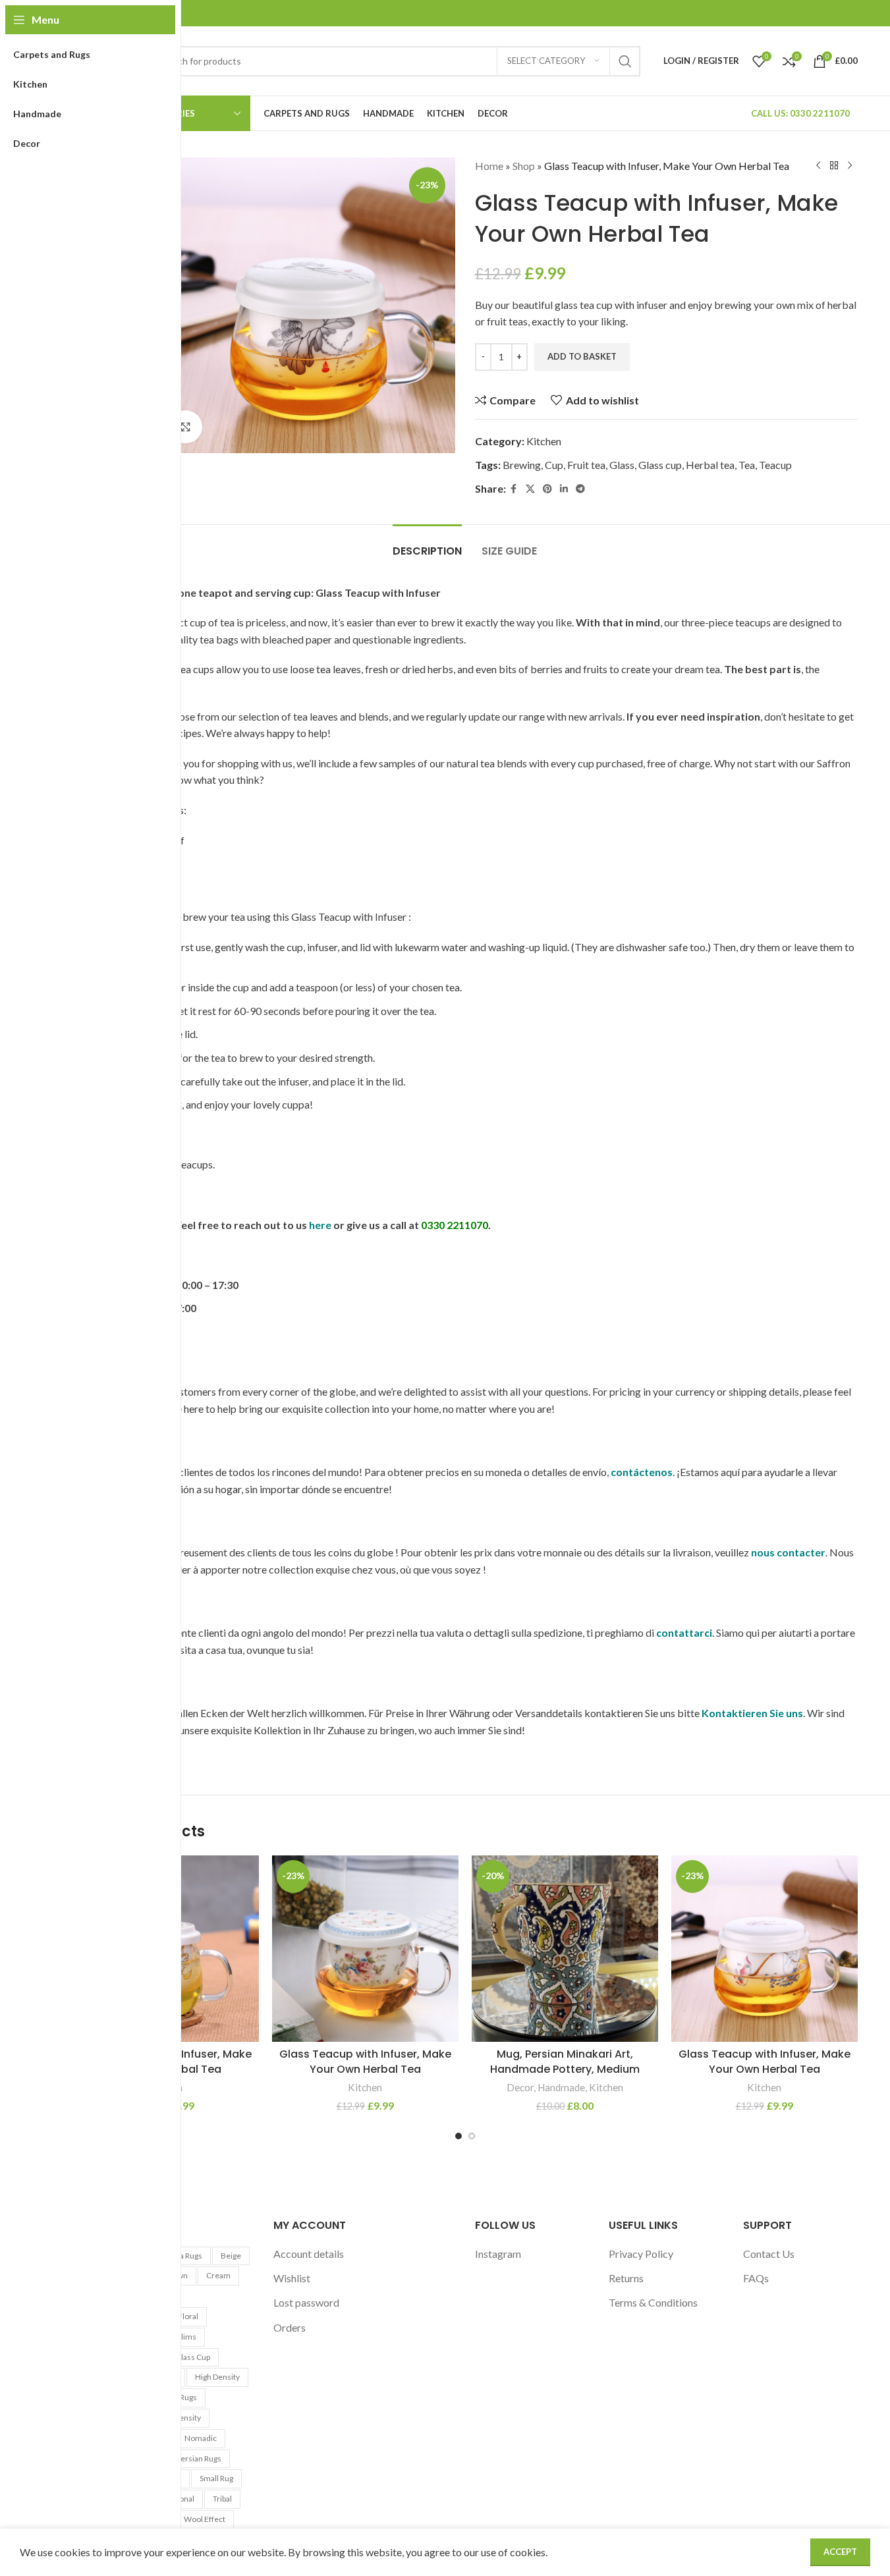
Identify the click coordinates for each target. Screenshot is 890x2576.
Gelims (183, 2337)
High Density (217, 2377)
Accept (840, 2552)
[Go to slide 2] (472, 2136)
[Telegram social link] (580, 489)
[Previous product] (818, 166)
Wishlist (292, 2278)
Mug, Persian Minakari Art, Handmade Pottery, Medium (565, 2061)
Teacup (775, 465)
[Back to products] (834, 166)
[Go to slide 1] (459, 2136)
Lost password (306, 2302)
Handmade (561, 2087)
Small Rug (216, 2478)
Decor (520, 2087)
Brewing (522, 465)
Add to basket (582, 356)
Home (489, 166)
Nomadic (201, 2438)
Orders (290, 2327)
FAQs (756, 2278)
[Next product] (850, 166)
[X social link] (530, 489)
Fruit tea (586, 465)
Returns (626, 2278)
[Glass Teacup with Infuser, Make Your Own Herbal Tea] (365, 1949)
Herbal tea (710, 465)
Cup (554, 465)
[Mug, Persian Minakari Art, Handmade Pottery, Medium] (565, 1949)
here (320, 1225)
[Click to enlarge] (186, 427)
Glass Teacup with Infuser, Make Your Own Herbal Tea (365, 2061)
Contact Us (769, 2254)
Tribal (222, 2499)
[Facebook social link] (514, 489)
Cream (218, 2275)
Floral (188, 2316)
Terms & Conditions (653, 2302)
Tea (747, 465)
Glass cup (660, 465)
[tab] (427, 544)
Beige (231, 2256)
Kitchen (544, 441)
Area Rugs (184, 2256)
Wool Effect (205, 2519)
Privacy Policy (641, 2254)
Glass (622, 465)
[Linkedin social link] (564, 489)
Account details (309, 2254)
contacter (801, 1552)
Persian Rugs (199, 2458)
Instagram (498, 2254)
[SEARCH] (625, 61)
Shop (524, 166)
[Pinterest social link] (547, 489)
